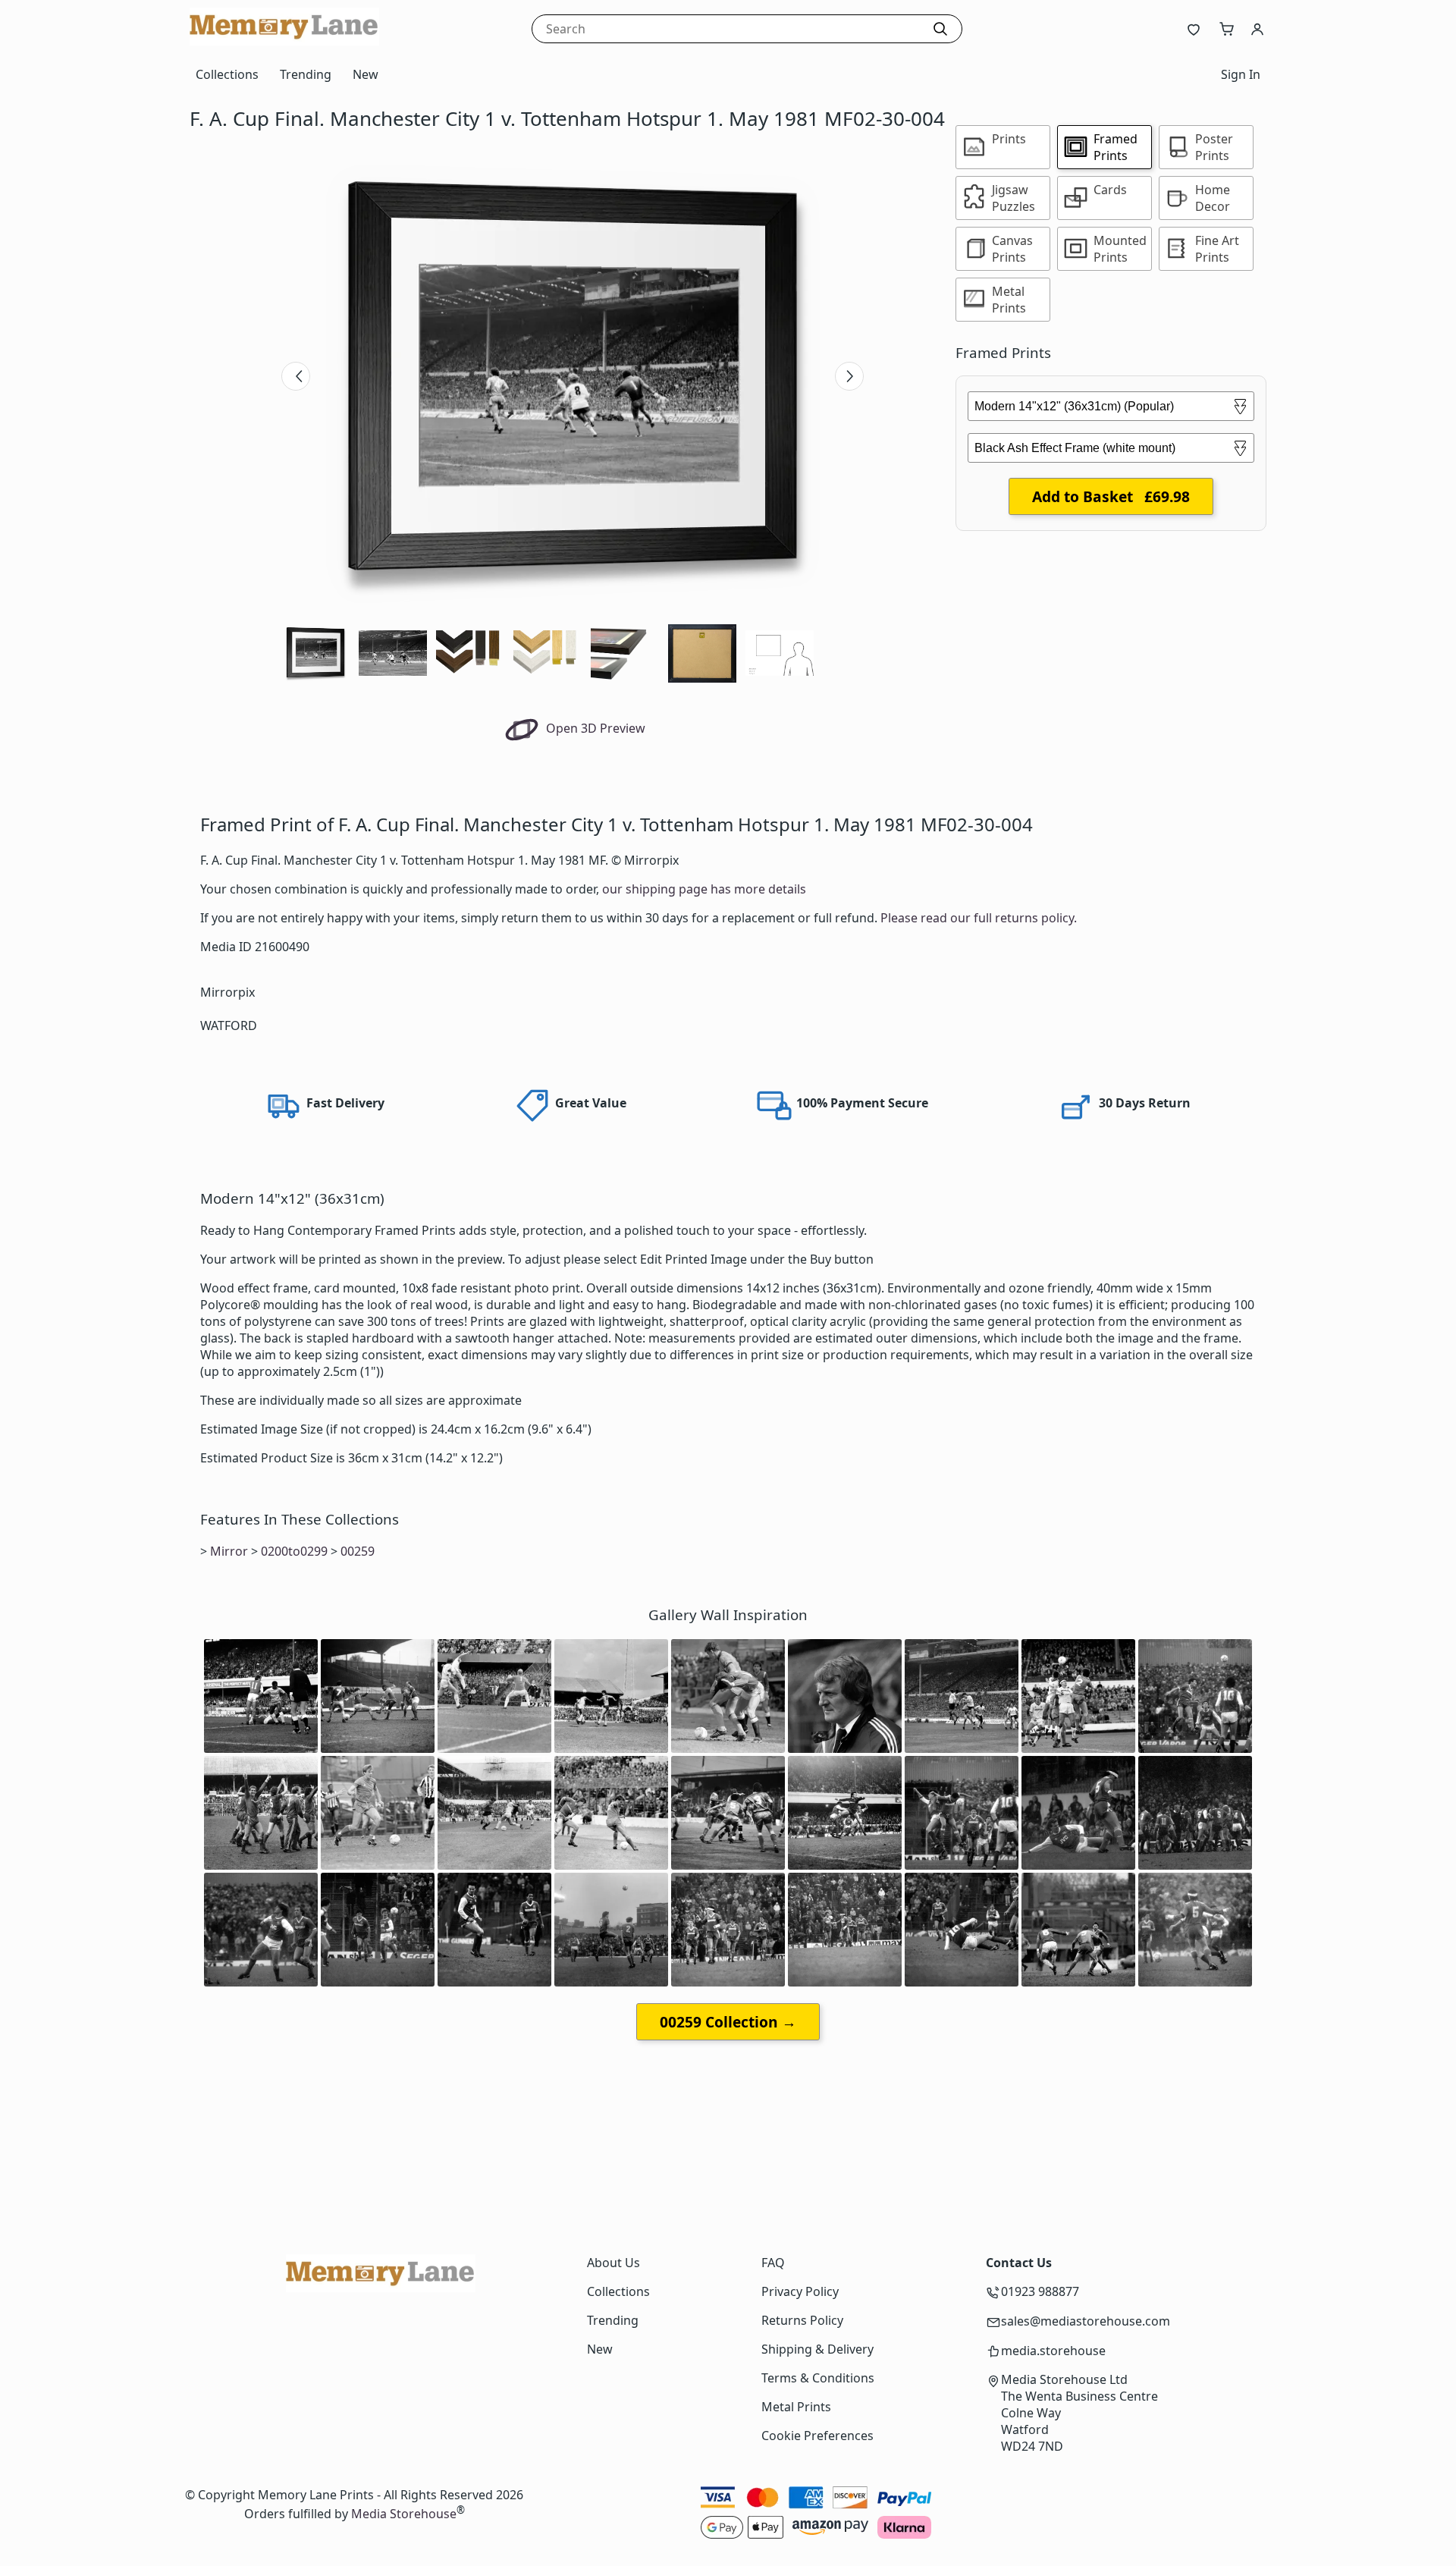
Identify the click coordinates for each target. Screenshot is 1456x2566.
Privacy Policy (800, 2291)
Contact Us (1019, 2263)
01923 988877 (1040, 2291)
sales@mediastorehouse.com (1086, 2321)
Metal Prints (796, 2407)
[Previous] (296, 376)
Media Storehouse (404, 2514)
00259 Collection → (728, 2022)
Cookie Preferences (817, 2436)
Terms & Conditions (818, 2378)
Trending (306, 74)
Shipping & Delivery (817, 2349)
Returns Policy (802, 2320)
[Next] (849, 376)
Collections (227, 74)
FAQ (773, 2263)
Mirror (229, 1551)
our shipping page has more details (704, 889)
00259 (358, 1551)
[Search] (940, 29)
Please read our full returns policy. (979, 918)
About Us (613, 2263)
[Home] (284, 41)
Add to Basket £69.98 (1111, 496)
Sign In (1241, 74)
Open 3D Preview (594, 728)
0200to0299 (294, 1551)
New (366, 74)
